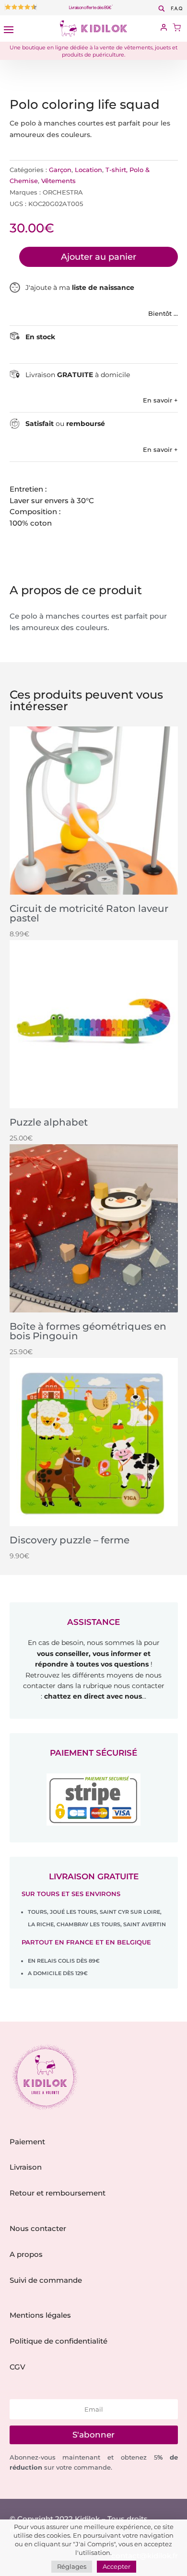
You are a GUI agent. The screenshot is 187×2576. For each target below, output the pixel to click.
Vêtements (58, 181)
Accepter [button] (117, 2566)
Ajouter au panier (99, 257)
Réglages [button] (72, 2566)
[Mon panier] (177, 29)
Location (88, 170)
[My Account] (164, 28)
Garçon (60, 170)
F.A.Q (177, 9)
